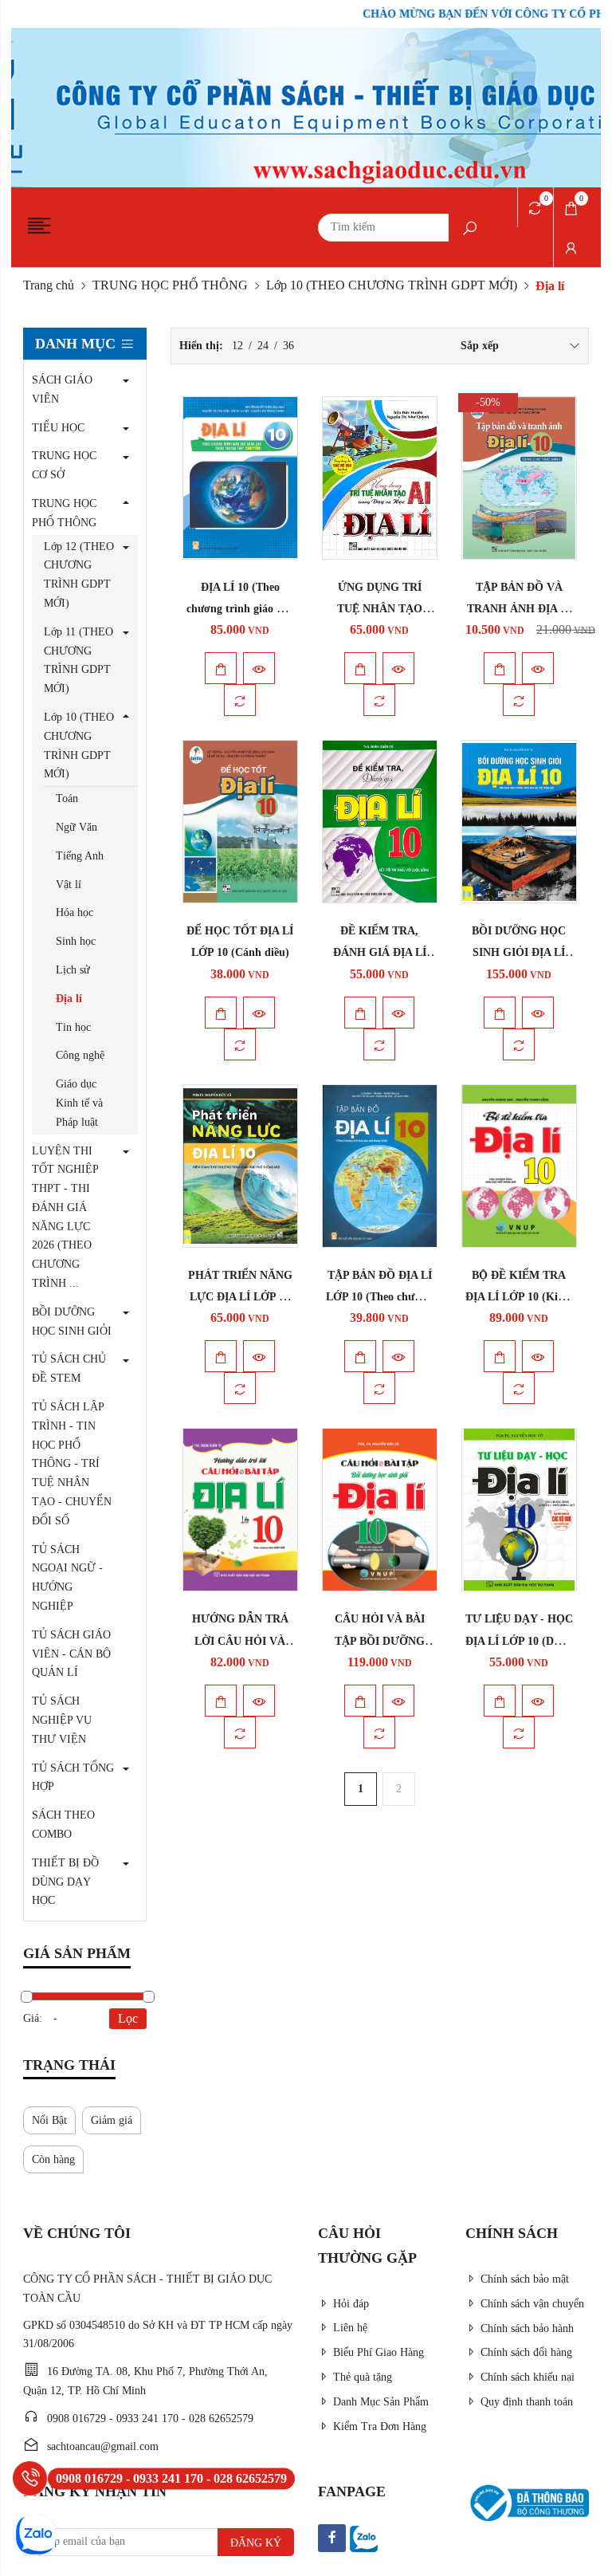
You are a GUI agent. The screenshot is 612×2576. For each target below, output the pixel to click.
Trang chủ (49, 285)
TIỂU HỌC (58, 428)
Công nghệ (80, 1055)
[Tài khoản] (571, 247)
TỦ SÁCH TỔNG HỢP (73, 1778)
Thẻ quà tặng (363, 2377)
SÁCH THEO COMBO (63, 1825)
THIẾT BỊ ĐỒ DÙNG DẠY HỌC (65, 1882)
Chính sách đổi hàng (526, 2352)
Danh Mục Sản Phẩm (381, 2402)
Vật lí (69, 885)
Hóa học (75, 912)
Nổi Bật (49, 2120)
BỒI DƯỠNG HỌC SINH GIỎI (72, 1321)
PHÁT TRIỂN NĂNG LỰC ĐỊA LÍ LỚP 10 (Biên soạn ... (240, 1297)
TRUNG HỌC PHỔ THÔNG (170, 285)
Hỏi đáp (351, 2304)
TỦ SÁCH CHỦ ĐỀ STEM (69, 1369)
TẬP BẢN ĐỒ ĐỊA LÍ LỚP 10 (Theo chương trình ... (379, 1297)
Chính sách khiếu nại (528, 2377)
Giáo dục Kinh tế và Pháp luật (79, 1103)
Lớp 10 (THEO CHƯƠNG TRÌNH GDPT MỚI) (392, 285)
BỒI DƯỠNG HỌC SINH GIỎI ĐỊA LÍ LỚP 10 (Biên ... (519, 952)
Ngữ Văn (76, 827)
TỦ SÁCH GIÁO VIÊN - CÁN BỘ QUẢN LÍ (71, 1654)
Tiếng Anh (80, 856)
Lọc (128, 2018)
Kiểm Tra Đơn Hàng (380, 2427)
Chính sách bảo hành (527, 2328)
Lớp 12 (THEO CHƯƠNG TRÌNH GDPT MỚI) (79, 575)
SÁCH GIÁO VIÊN (62, 389)
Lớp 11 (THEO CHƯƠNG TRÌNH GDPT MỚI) (78, 660)
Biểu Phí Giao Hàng (379, 2352)
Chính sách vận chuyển (532, 2304)
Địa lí (69, 999)
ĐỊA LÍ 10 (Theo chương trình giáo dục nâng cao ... (240, 609)
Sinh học (76, 941)
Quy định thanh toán (527, 2402)
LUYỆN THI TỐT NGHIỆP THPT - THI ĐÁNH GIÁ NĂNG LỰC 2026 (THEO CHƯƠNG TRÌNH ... (65, 1217)
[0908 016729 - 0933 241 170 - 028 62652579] (30, 2478)
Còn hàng (53, 2159)
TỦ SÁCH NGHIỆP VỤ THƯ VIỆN (62, 1720)
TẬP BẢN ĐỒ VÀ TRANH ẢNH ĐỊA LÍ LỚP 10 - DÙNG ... (519, 609)
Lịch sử (73, 970)
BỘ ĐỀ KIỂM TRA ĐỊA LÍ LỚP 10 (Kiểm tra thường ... (519, 1297)
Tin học (73, 1027)
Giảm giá (112, 2120)
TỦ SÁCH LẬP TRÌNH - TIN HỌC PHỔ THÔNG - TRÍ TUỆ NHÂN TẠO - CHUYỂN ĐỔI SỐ (72, 1464)
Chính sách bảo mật (525, 2279)
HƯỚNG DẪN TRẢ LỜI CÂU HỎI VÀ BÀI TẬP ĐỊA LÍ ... (240, 1640)
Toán (67, 798)
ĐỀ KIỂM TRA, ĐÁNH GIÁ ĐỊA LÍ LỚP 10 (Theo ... (380, 952)
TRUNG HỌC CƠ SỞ (64, 465)
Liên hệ (350, 2328)
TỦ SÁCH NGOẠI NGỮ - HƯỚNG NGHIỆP (67, 1578)
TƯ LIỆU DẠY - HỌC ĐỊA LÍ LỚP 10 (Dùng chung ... (519, 1640)
